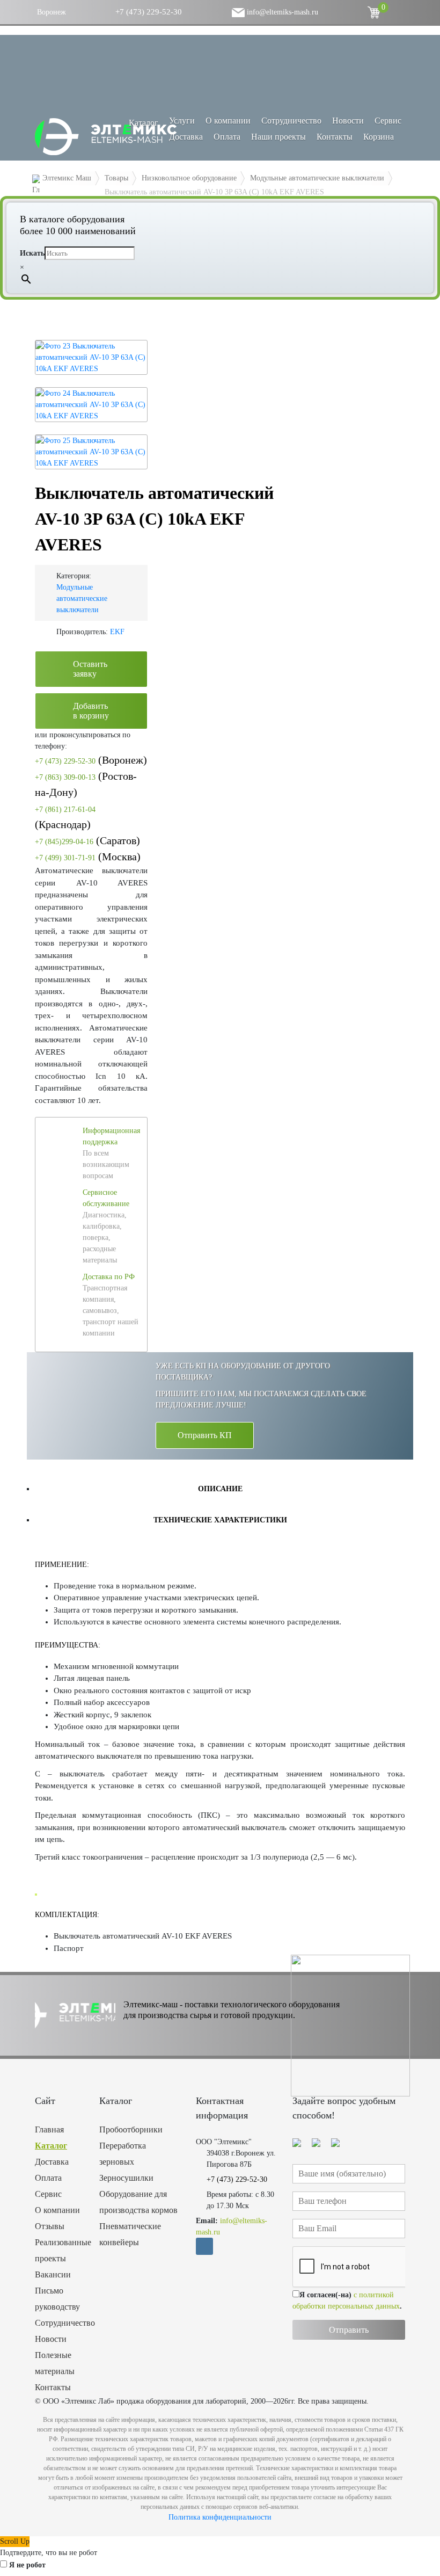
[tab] (220, 1489)
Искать (32, 253)
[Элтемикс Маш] (107, 137)
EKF (117, 632)
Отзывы (50, 2226)
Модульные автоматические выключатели (82, 598)
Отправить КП (205, 1435)
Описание (220, 1489)
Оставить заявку (90, 669)
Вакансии (53, 2274)
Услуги (182, 121)
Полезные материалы (55, 2363)
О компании (228, 121)
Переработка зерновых (123, 2154)
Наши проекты (278, 137)
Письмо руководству (57, 2299)
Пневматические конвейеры (130, 2234)
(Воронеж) (91, 760)
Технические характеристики (220, 1520)
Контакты (335, 137)
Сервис (388, 121)
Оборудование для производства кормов (138, 2202)
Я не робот (27, 2565)
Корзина (379, 137)
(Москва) (88, 857)
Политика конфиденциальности (220, 2517)
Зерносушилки (126, 2178)
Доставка (186, 137)
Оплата (227, 137)
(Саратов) (87, 840)
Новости (348, 121)
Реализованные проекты (59, 2250)
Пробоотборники (131, 2129)
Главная (49, 2129)
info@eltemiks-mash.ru (281, 12)
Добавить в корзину (91, 711)
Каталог (51, 2146)
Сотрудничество (291, 121)
